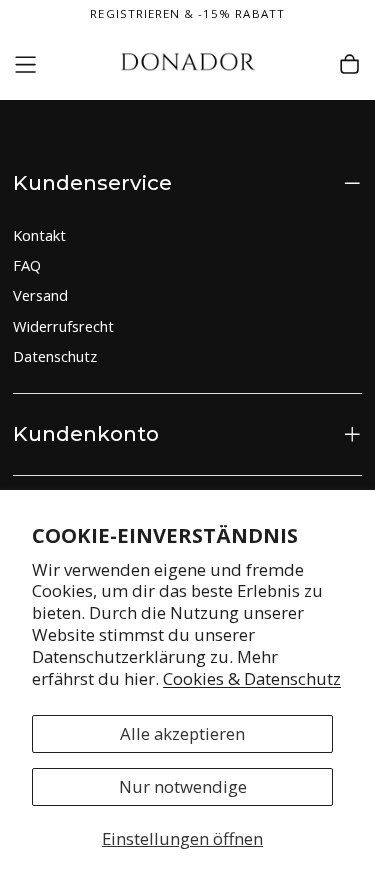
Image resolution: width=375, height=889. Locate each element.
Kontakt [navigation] (39, 235)
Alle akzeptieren (182, 733)
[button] (25, 64)
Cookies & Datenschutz (252, 678)
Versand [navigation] (40, 295)
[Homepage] (187, 64)
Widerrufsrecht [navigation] (63, 326)
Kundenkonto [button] (86, 433)
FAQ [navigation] (27, 265)
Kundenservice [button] (92, 182)
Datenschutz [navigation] (55, 356)
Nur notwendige (183, 786)
